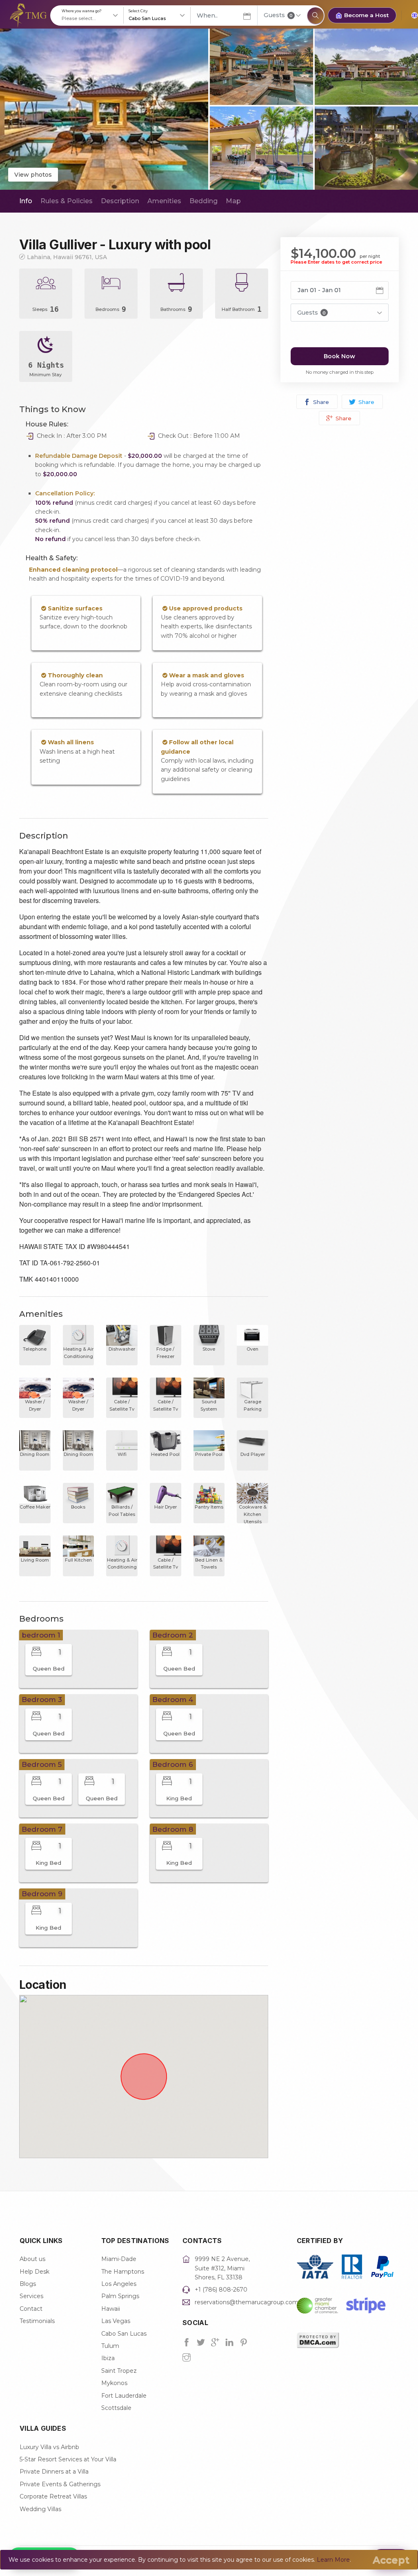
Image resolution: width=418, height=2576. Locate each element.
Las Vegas (116, 2321)
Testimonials (37, 2321)
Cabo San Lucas (124, 2334)
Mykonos (114, 2383)
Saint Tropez (119, 2371)
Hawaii (111, 2309)
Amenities (164, 201)
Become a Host (366, 15)
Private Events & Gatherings (60, 2484)
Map (233, 201)
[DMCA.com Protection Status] (318, 2340)
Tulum (110, 2346)
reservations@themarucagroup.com (247, 2302)
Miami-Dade (119, 2259)
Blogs (28, 2284)
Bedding (203, 201)
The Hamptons (123, 2272)
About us (32, 2259)
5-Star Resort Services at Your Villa (68, 2459)
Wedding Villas (40, 2509)
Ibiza (108, 2358)
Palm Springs (120, 2296)
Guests (278, 15)
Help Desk (34, 2272)
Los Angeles (119, 2284)
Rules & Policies (67, 201)
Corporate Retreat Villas (53, 2496)
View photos (33, 175)
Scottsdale (116, 2408)
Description (120, 201)
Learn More (333, 2560)
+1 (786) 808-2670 (221, 2290)
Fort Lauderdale (124, 2396)
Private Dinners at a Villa (54, 2472)
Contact (31, 2309)
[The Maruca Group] (28, 15)
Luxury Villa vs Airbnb (49, 2447)
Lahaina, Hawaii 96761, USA (67, 257)
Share (320, 402)
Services (31, 2296)
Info (26, 201)
